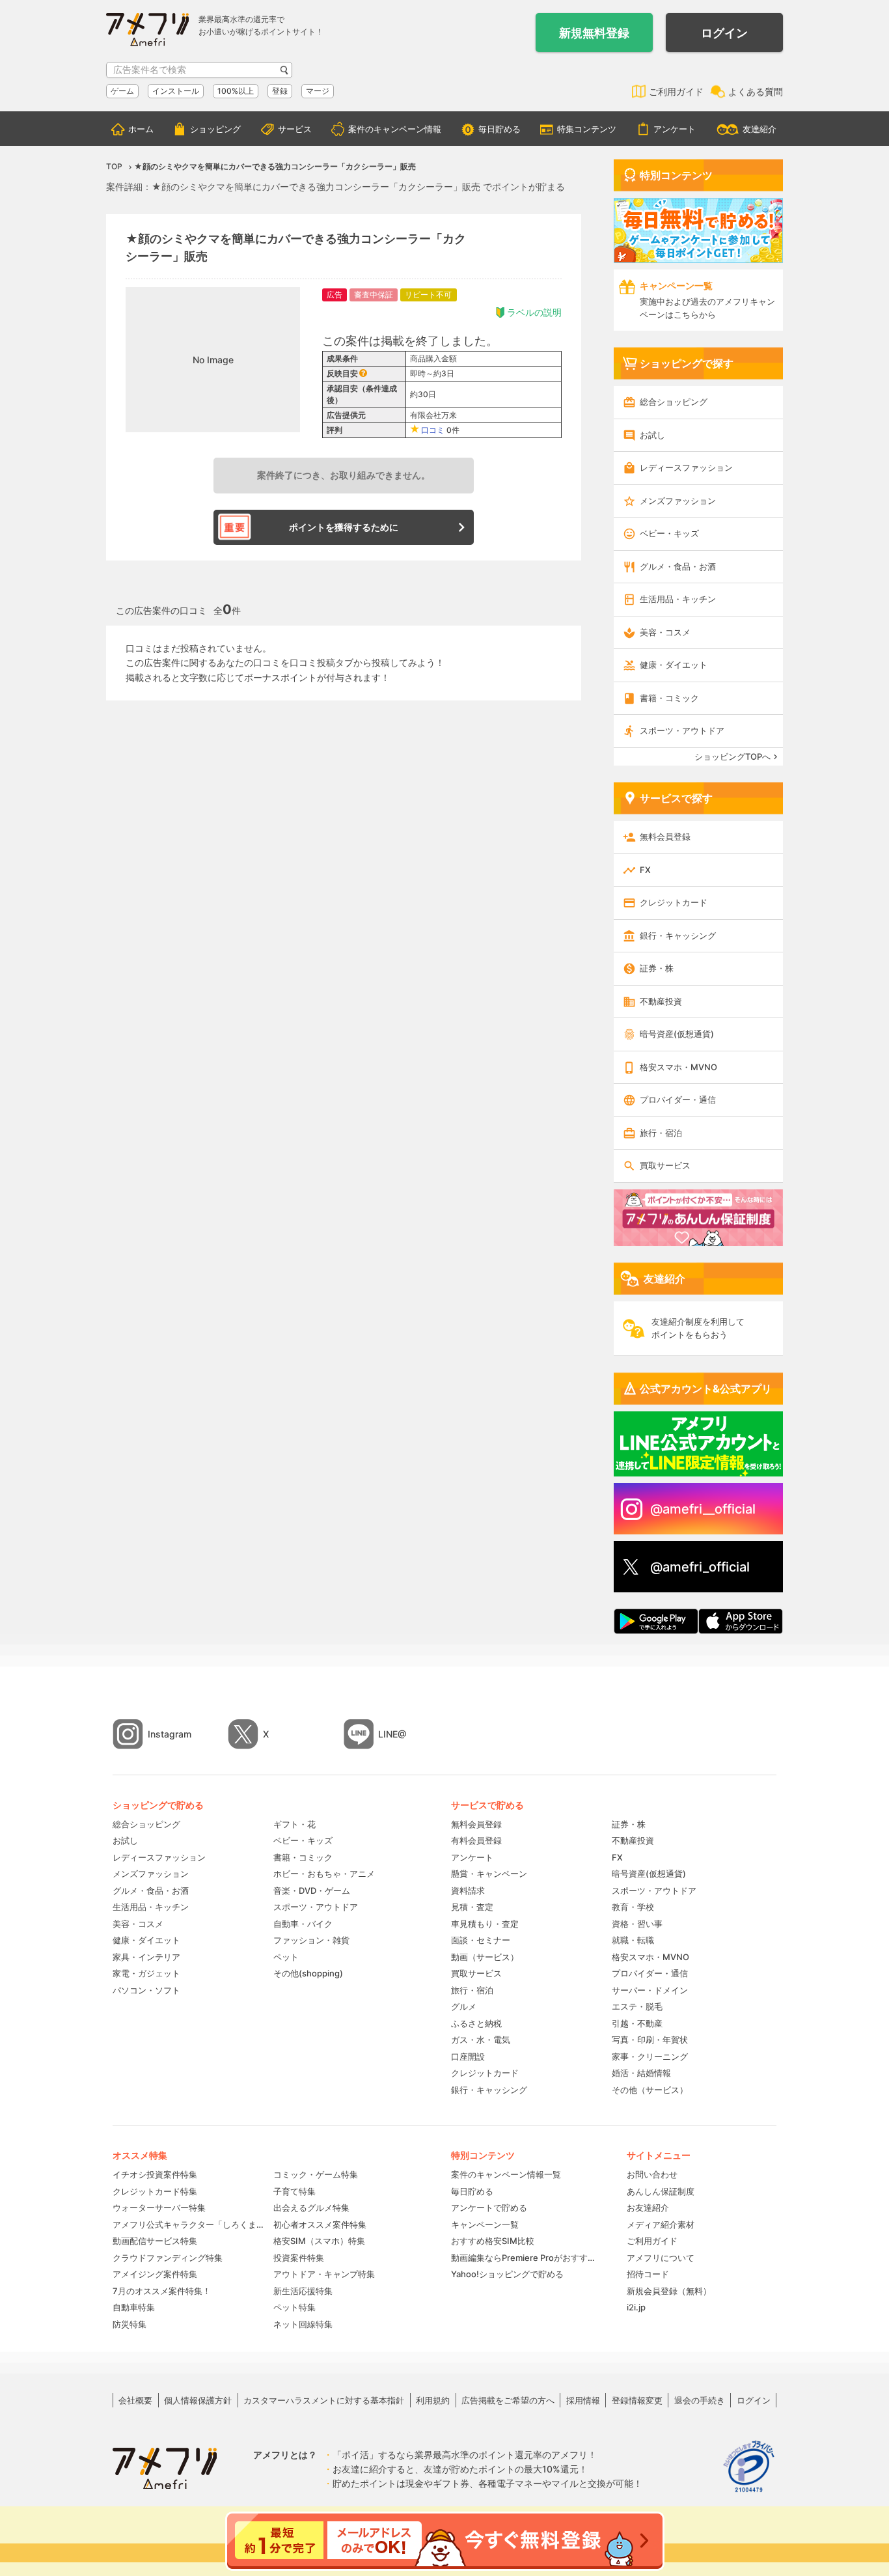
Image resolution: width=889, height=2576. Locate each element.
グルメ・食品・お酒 (678, 566)
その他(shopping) (308, 1973)
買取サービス (665, 1165)
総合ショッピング (674, 402)
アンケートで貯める (489, 2208)
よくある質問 (756, 91)
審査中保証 (374, 295)
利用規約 (433, 2400)
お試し (652, 435)
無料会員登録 (665, 837)
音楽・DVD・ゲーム (312, 1890)
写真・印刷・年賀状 (650, 2040)
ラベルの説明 (534, 312)
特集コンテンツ (587, 129)
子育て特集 (294, 2191)
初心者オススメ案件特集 (320, 2224)
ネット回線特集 (303, 2324)
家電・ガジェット (146, 1973)
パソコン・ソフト (146, 1990)
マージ (318, 91)
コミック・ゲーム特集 (316, 2174)
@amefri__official (703, 1509)
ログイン (724, 33)
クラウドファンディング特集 (168, 2258)
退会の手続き (700, 2400)
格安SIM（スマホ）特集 (319, 2241)
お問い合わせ (652, 2174)
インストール (176, 91)
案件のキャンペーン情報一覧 (506, 2174)
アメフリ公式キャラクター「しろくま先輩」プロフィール (188, 2224)
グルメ (464, 2006)
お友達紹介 (648, 2208)
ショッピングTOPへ (732, 756)
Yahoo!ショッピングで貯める (507, 2274)
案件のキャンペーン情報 (395, 129)
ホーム (141, 129)
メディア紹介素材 (661, 2224)
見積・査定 (472, 1907)
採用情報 (583, 2400)
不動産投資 (661, 1001)
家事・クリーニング (650, 2057)
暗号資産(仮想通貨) (677, 1034)
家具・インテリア (146, 1957)
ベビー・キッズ (669, 533)
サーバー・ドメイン (650, 1990)
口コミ (433, 430)
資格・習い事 (637, 1924)
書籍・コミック (669, 698)
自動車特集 (134, 2307)
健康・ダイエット (674, 665)
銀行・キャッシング (678, 935)
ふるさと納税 (476, 2023)
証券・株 (657, 968)
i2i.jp (636, 2307)
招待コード (648, 2274)
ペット (286, 1957)
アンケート (675, 129)
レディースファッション (686, 467)
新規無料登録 (594, 33)
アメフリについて (661, 2258)
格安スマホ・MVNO (678, 1067)
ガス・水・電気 (481, 2040)
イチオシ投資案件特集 (155, 2174)
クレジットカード (674, 902)
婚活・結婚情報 (641, 2073)
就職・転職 (633, 1940)
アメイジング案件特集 (155, 2274)
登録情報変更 (637, 2400)
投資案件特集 (299, 2258)
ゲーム (122, 91)
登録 (280, 91)
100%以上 (236, 91)
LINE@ (392, 1734)
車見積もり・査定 (485, 1924)
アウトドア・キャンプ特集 (324, 2274)
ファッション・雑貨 (311, 1940)
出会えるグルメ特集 (311, 2208)
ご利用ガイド (676, 91)
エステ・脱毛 (637, 2006)
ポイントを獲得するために (344, 527)
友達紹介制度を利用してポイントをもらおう (698, 1328)
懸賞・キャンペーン (489, 1874)
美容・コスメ (665, 632)
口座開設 (468, 2057)
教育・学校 (633, 1907)
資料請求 (468, 1890)
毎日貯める (499, 129)
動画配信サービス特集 (155, 2241)
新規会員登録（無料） (669, 2291)
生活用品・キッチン (678, 599)
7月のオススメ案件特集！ (162, 2291)
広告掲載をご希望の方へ (508, 2400)
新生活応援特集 (303, 2291)
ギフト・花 (294, 1824)
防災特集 (130, 2324)
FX (645, 870)
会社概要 (135, 2400)
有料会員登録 (476, 1840)
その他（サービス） (650, 2090)
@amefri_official (700, 1567)
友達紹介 (759, 129)
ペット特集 (294, 2307)
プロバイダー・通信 (678, 1100)
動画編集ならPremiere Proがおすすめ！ (526, 2258)
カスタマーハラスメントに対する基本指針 (324, 2400)
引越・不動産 (637, 2023)
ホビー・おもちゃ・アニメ (324, 1874)
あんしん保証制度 (661, 2191)
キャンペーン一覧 (485, 2224)
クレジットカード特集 (155, 2191)
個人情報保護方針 (198, 2400)
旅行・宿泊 (661, 1133)
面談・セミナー (481, 1940)
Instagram (170, 1734)
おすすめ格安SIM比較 (493, 2241)
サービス (295, 129)
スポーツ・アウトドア (682, 730)
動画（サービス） (485, 1957)
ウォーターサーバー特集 (159, 2208)
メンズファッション (678, 501)
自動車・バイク (303, 1924)
